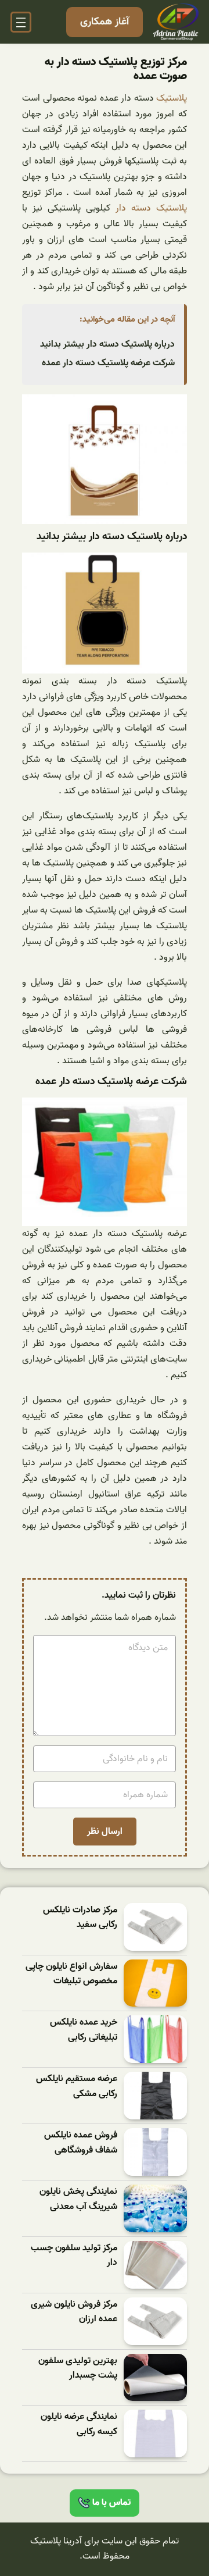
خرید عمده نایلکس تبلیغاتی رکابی (84, 2030)
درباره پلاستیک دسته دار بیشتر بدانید (107, 344)
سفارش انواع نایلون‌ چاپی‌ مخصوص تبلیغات (71, 1974)
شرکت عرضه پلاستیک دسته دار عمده (108, 363)
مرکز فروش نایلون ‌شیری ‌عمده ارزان (74, 2312)
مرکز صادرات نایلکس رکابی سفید (80, 1918)
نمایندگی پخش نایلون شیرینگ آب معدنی (78, 2199)
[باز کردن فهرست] (21, 22)
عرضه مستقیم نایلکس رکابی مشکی (77, 2087)
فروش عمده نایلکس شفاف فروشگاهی (81, 2143)
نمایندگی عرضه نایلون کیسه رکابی (79, 2424)
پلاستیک (171, 98)
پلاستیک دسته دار (151, 208)
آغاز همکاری (105, 22)
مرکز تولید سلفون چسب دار (74, 2256)
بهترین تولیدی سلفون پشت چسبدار (78, 2369)
